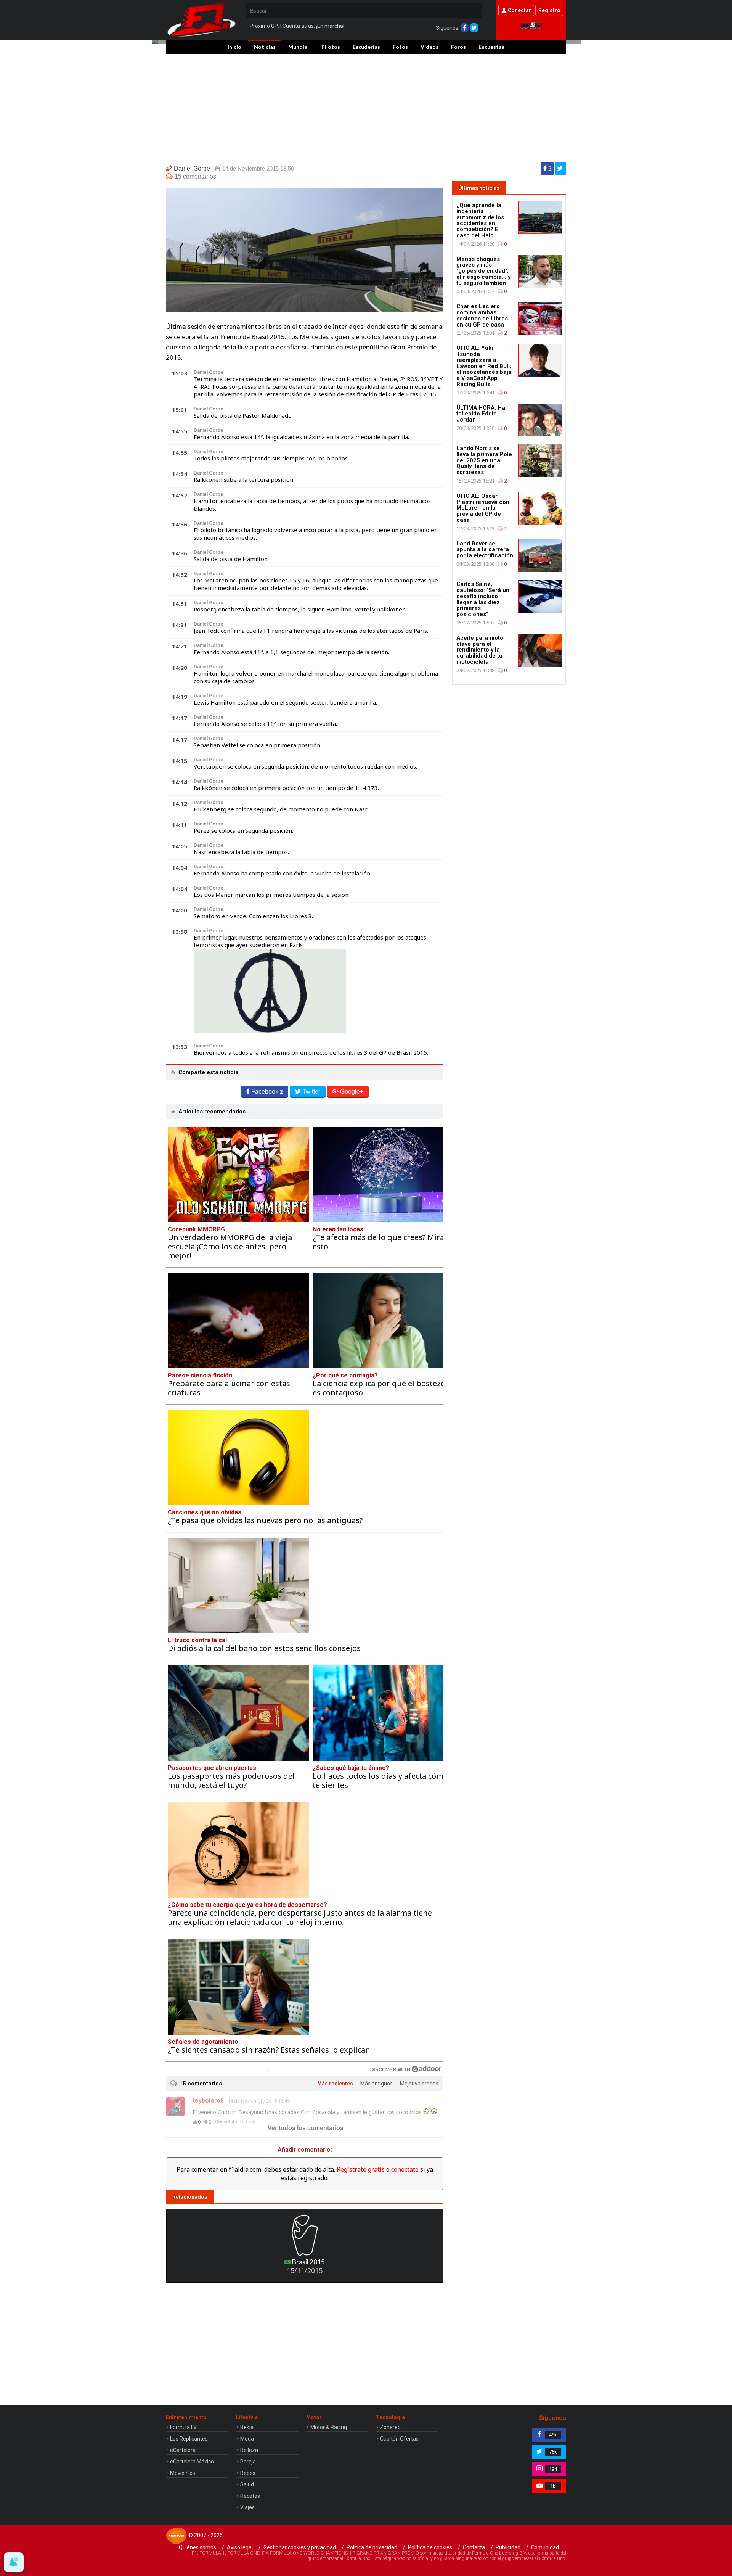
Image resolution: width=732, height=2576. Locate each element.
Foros (458, 47)
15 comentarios (195, 176)
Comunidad (545, 2547)
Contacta (474, 2547)
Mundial (299, 47)
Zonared (390, 2427)
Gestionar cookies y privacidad (300, 2547)
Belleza (249, 2450)
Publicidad (508, 2547)
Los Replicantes (189, 2439)
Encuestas (491, 47)
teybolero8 (208, 2101)
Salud (247, 2484)
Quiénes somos (197, 2547)
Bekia (247, 2427)
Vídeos (429, 47)
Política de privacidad (372, 2547)
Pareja (248, 2462)
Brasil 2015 (308, 2262)
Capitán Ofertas (399, 2439)
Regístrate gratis (361, 2169)
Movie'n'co (183, 2473)
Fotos (400, 47)
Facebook (267, 1092)
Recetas (250, 2496)
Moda (247, 2439)
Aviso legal (240, 2547)
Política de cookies (430, 2547)
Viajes (247, 2507)
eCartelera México (192, 2462)
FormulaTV (183, 2427)
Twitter (311, 1092)
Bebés (248, 2473)
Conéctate (226, 2122)
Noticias (265, 47)
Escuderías (366, 47)
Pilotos (331, 47)
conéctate (405, 2169)
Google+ (352, 1092)
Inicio (234, 47)
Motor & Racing (329, 2427)
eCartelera (183, 2450)
